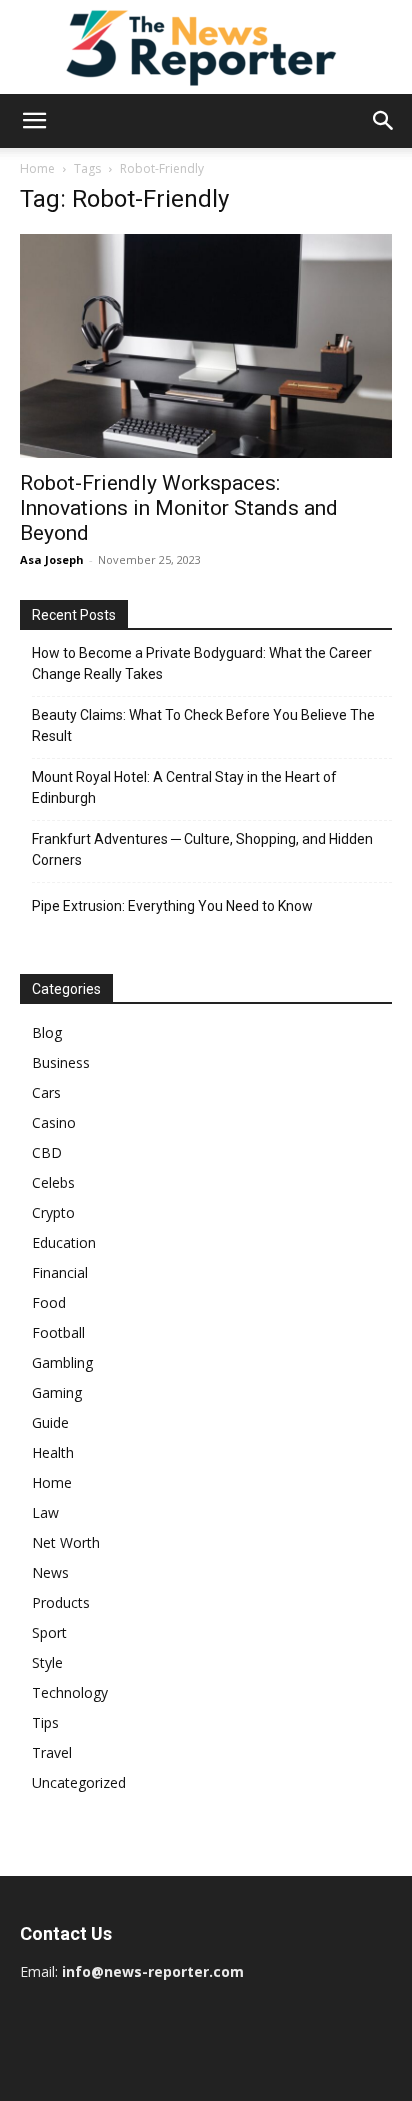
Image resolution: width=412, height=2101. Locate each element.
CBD (47, 1152)
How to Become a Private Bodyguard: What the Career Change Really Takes (202, 663)
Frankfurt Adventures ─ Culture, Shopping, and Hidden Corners (202, 849)
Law (45, 1512)
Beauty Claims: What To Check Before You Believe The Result (203, 725)
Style (47, 1662)
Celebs (53, 1182)
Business (61, 1062)
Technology (70, 1692)
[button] (34, 121)
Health (53, 1452)
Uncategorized (79, 1782)
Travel (52, 1752)
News (50, 1572)
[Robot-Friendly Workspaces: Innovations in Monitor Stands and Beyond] (206, 346)
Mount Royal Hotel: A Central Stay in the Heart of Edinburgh (184, 787)
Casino (54, 1122)
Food (49, 1302)
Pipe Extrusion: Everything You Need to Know (172, 906)
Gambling (62, 1362)
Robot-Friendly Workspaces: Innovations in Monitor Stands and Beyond (179, 508)
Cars (46, 1092)
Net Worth (66, 1542)
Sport (49, 1632)
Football (58, 1332)
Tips (45, 1722)
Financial (60, 1272)
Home (37, 168)
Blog (47, 1032)
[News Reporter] (206, 47)
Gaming (57, 1392)
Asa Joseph (52, 559)
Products (61, 1602)
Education (64, 1242)
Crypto (53, 1212)
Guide (50, 1422)
